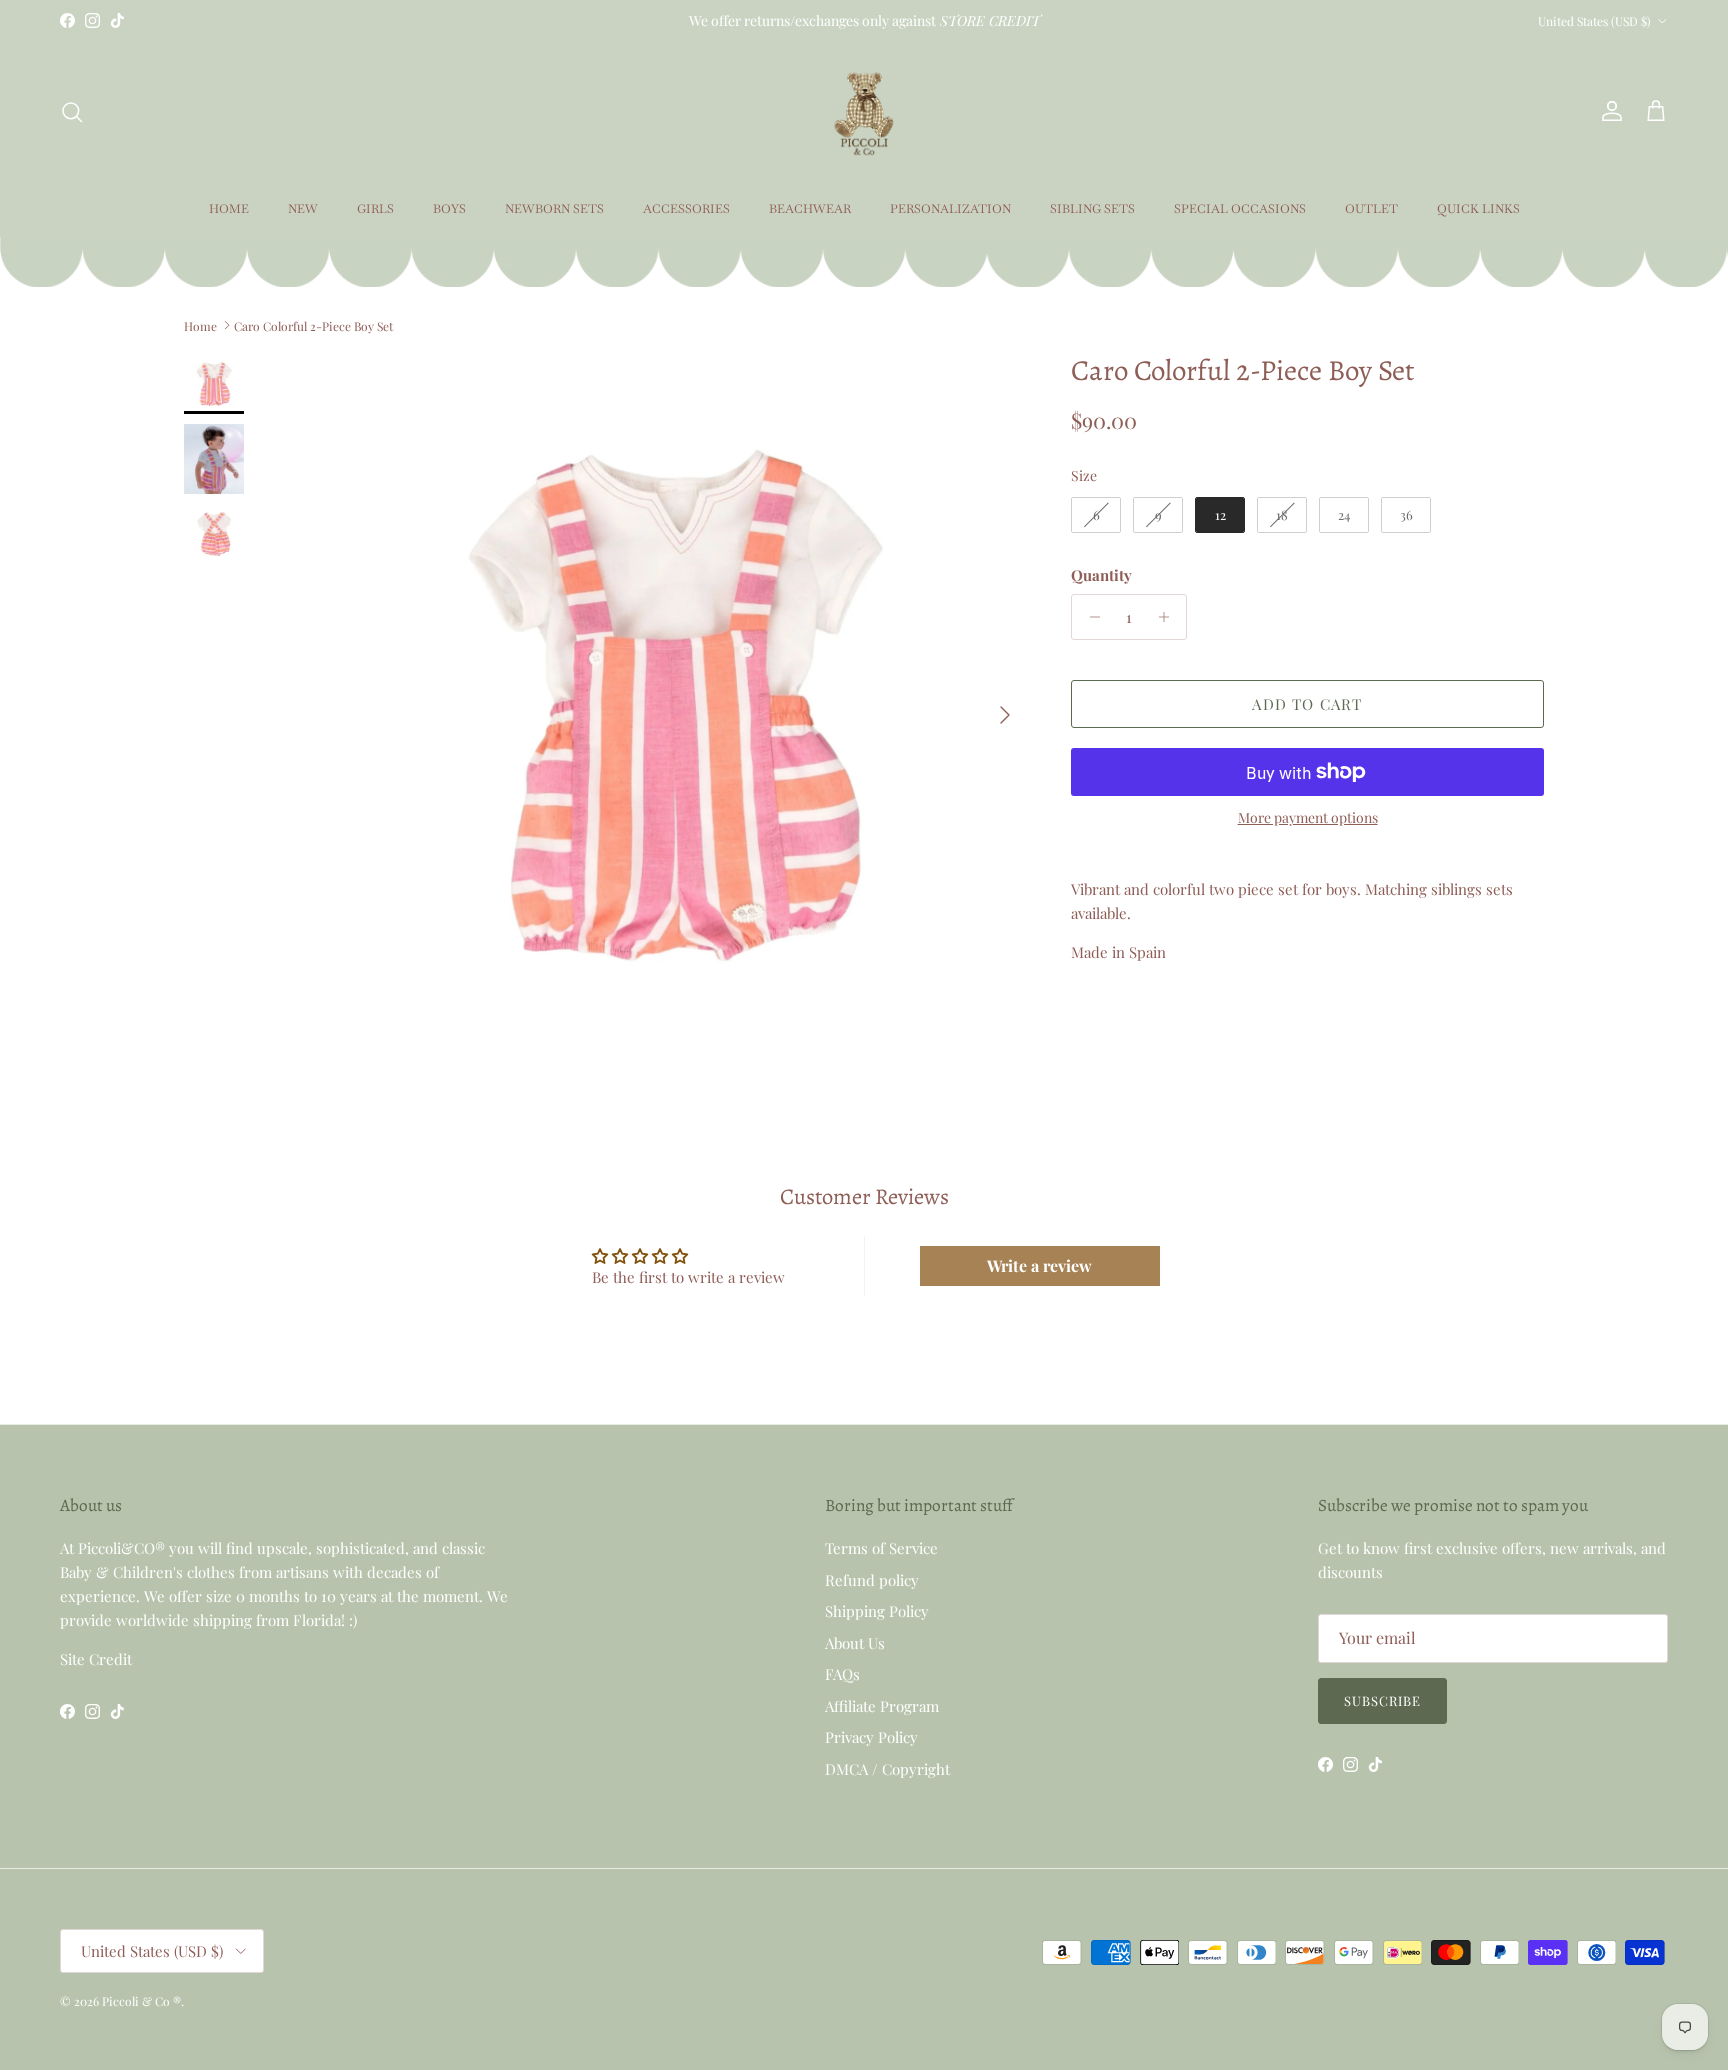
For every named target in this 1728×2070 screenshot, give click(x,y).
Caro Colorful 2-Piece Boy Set (313, 325)
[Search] (72, 112)
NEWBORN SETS (554, 209)
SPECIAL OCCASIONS (1240, 209)
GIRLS (375, 209)
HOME (229, 209)
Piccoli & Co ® (141, 2001)
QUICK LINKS (1478, 209)
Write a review (1039, 1265)
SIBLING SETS (1092, 209)
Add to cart (1307, 704)
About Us (855, 1643)
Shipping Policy (877, 1611)
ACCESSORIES (686, 209)
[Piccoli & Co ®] (864, 111)
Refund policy (872, 1580)
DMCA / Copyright (887, 1769)
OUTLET (1371, 209)
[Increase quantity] (1168, 617)
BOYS (449, 209)
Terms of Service (881, 1548)
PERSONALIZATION (950, 209)
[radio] (1096, 515)
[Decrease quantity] (1089, 617)
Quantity (1101, 575)
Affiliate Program (882, 1706)
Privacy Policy (871, 1737)
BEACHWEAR (810, 209)
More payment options (1308, 818)
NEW (303, 209)
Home (200, 325)
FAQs (842, 1674)
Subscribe (1382, 1700)
